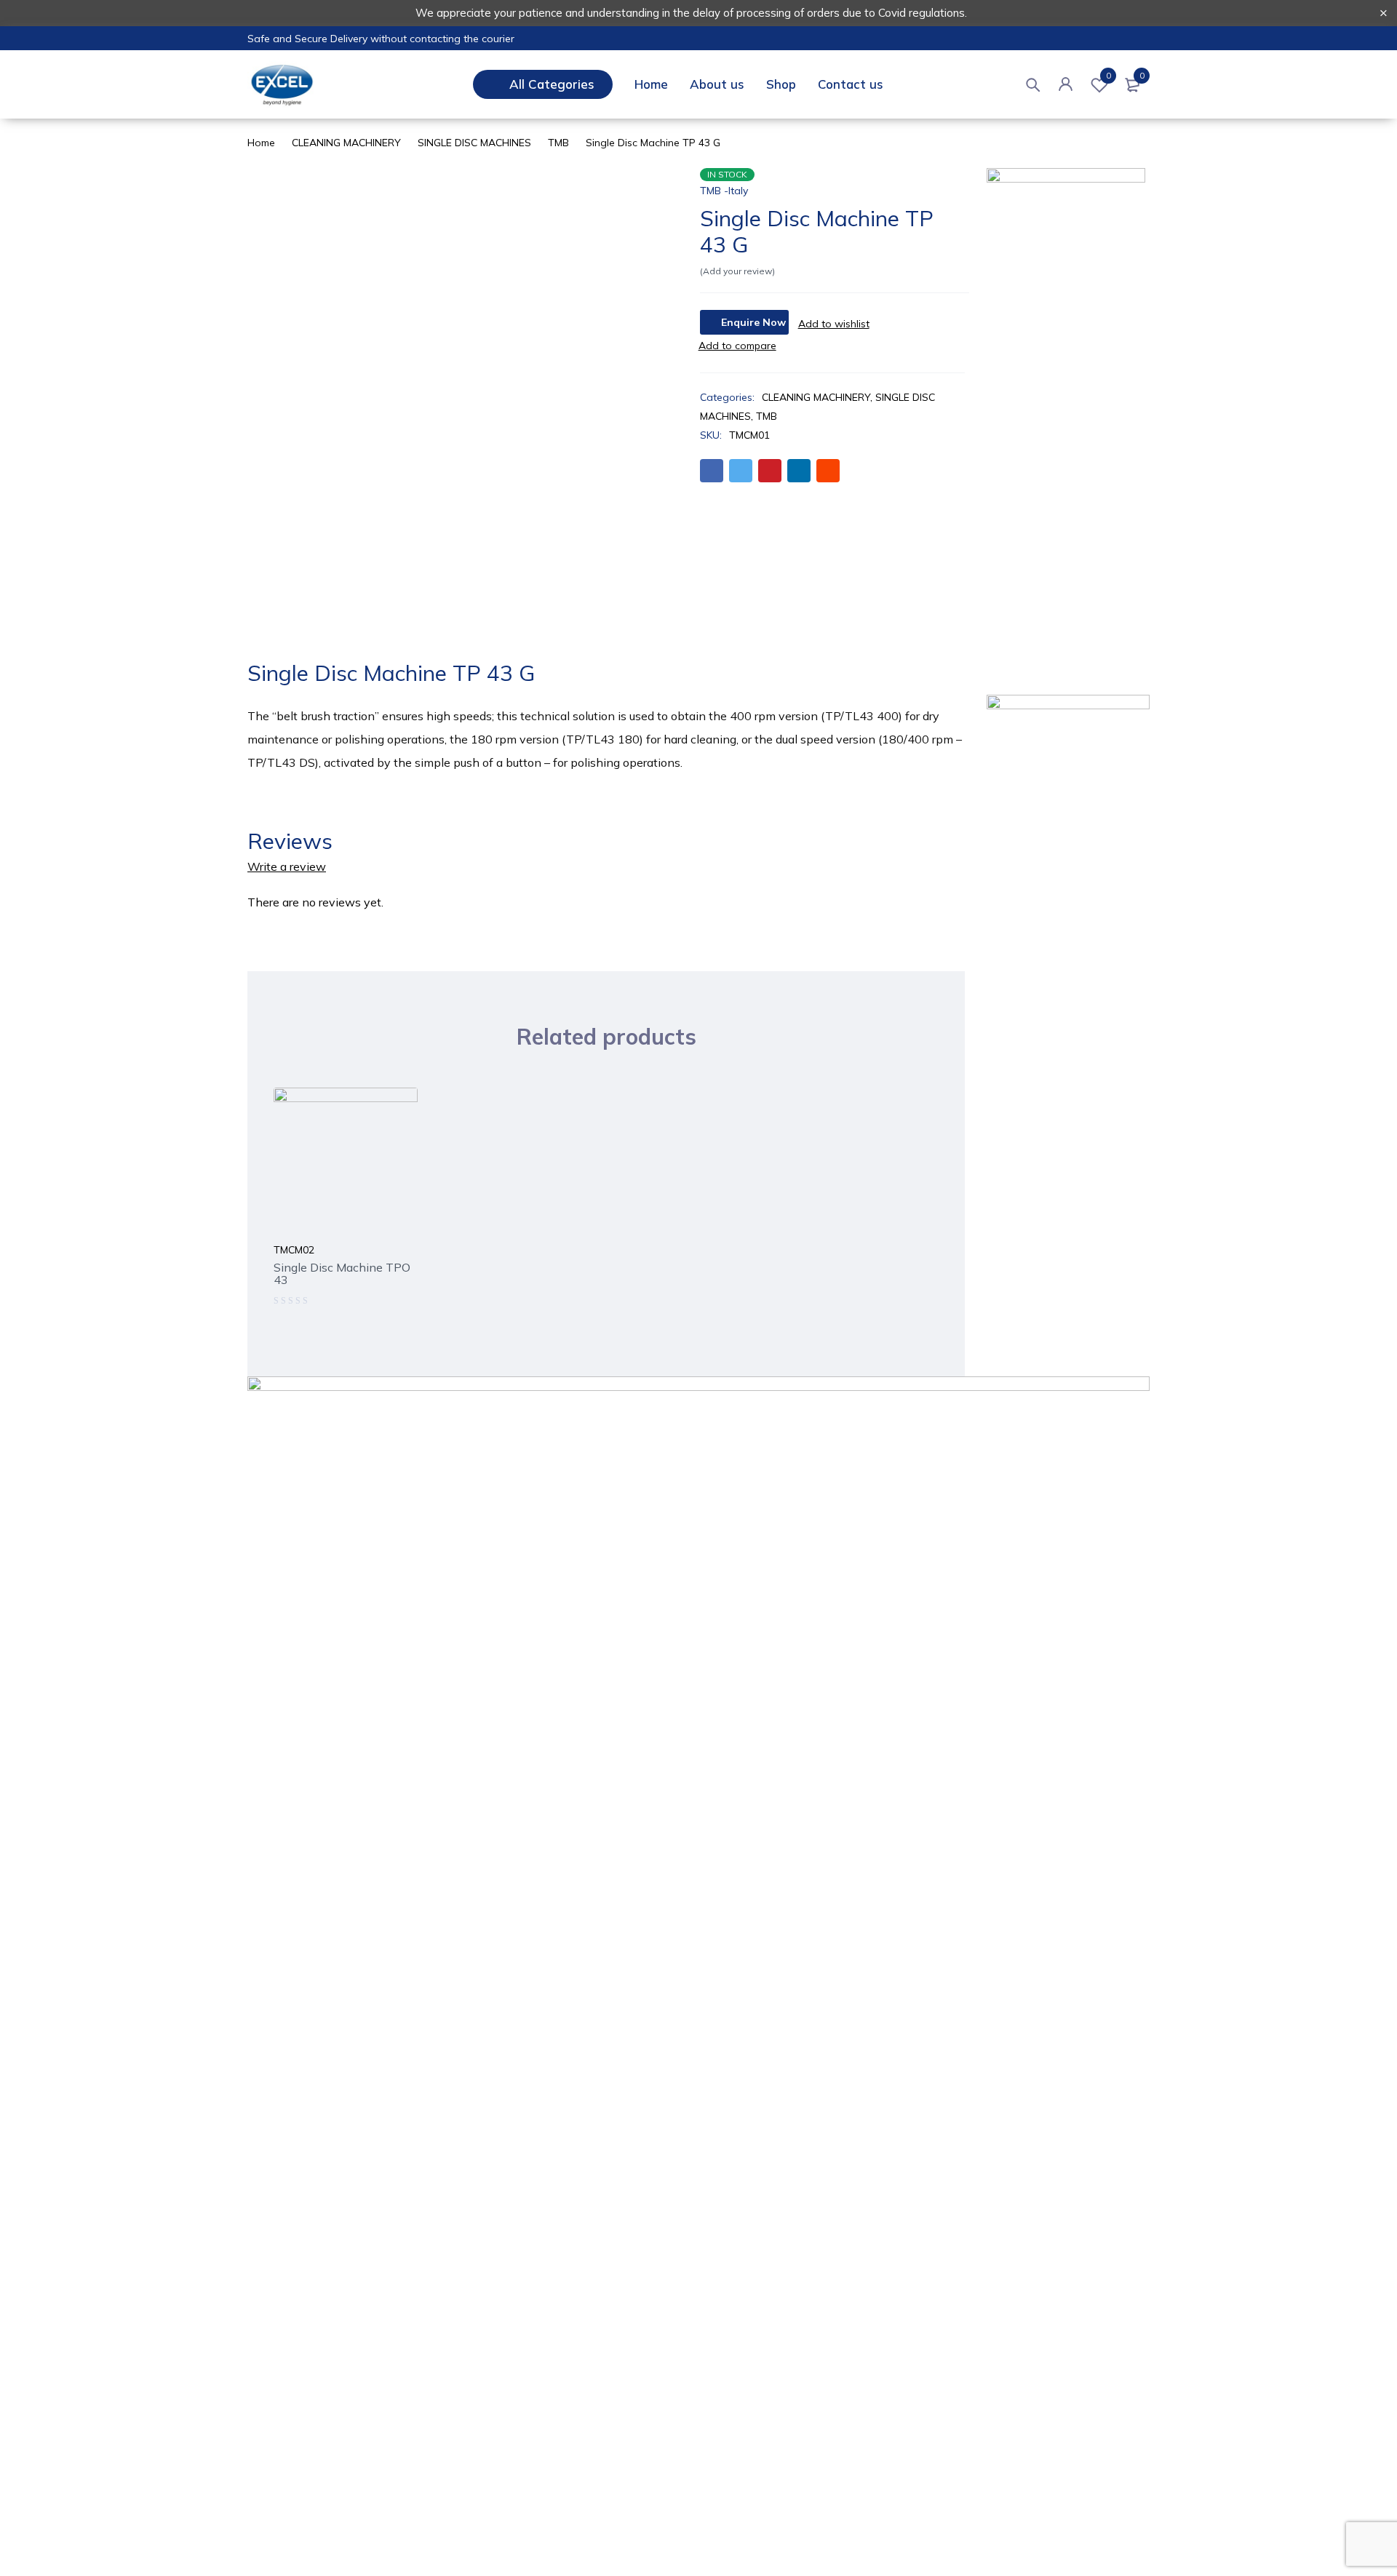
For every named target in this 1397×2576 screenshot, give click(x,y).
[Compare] (737, 346)
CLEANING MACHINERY (346, 143)
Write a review (287, 866)
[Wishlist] (834, 324)
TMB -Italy (724, 191)
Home (261, 143)
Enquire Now (753, 322)
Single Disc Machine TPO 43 (342, 1273)
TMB (558, 143)
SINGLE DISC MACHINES (474, 143)
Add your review (737, 271)
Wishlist (1109, 76)
